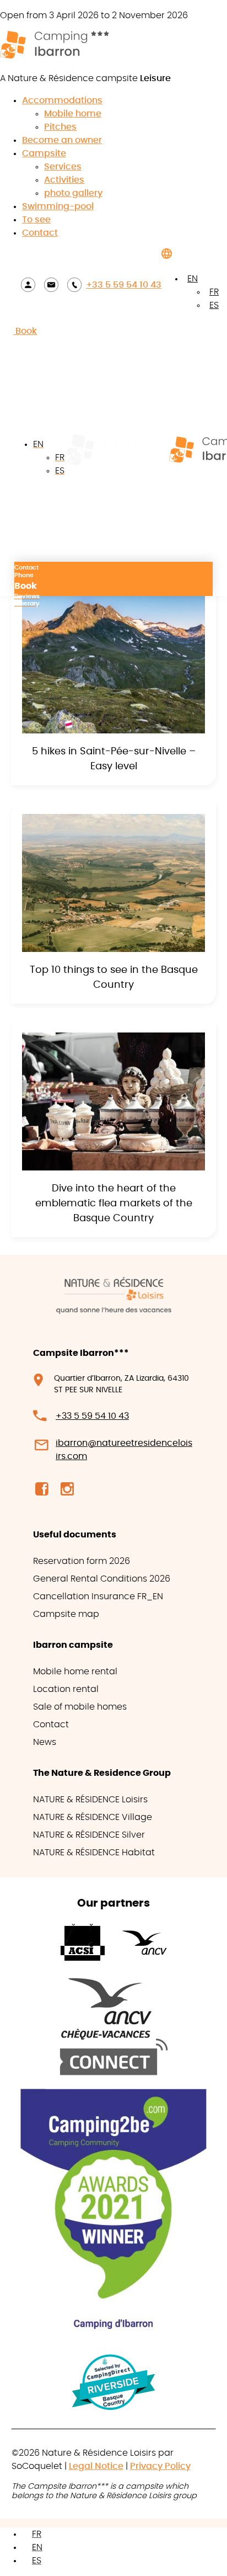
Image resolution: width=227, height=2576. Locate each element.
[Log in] (28, 284)
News (45, 1742)
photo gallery (73, 193)
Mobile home (73, 114)
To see (36, 220)
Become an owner (62, 140)
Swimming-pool (58, 206)
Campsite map (66, 1614)
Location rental (66, 1689)
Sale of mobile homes (80, 1707)
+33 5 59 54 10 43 (124, 285)
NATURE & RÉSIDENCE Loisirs (90, 1800)
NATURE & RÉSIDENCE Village (93, 1817)
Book (25, 331)
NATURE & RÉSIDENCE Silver (89, 1835)
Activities (64, 180)
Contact (40, 233)
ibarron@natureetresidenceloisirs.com (124, 1450)
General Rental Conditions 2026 (102, 1579)
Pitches (60, 127)
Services (63, 167)
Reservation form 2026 (82, 1561)
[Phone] (74, 284)
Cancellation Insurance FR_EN (98, 1596)
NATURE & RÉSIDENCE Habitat (94, 1853)
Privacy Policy (160, 2466)
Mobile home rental (75, 1672)
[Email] (51, 284)
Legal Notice (96, 2466)
